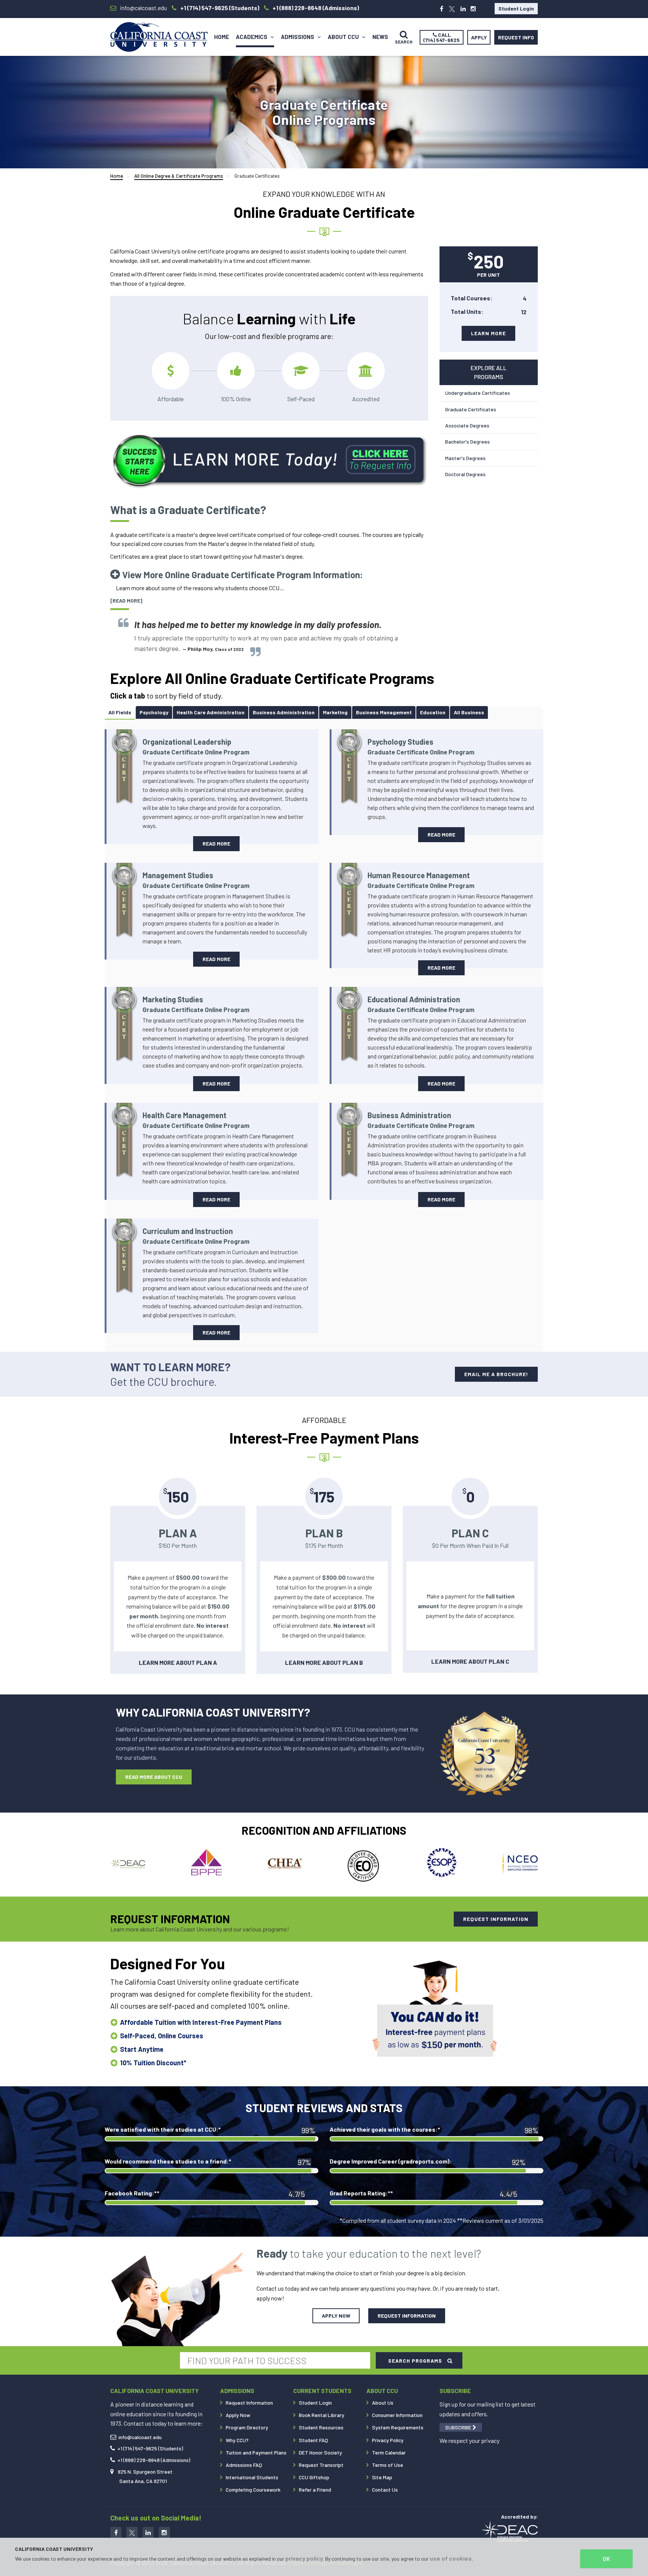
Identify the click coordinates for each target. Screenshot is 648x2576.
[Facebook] (442, 9)
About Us (383, 2403)
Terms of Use (388, 2465)
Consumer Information (397, 2415)
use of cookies (451, 2558)
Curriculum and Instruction (196, 1236)
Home (222, 37)
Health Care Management (196, 1120)
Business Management (384, 712)
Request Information (249, 2403)
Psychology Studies (421, 746)
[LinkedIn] (463, 9)
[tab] (120, 712)
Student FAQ (313, 2440)
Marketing (335, 712)
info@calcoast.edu (140, 2437)
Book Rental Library (322, 2415)
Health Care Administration (211, 712)
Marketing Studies (196, 1004)
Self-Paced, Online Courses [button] (162, 2036)
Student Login (516, 8)
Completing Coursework (253, 2490)
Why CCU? (237, 2440)
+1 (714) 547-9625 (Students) (150, 2448)
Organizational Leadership (196, 746)
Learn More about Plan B (324, 1662)
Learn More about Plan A (178, 1662)
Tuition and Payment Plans (256, 2452)
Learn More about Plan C (470, 1661)
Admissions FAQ (244, 2465)
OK (606, 2559)
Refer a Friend (315, 2490)
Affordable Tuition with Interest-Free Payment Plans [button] (201, 2022)
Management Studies (196, 880)
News (380, 37)
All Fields (120, 712)
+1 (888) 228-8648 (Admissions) (154, 2460)
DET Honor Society (320, 2452)
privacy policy (304, 2558)
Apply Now (238, 2415)
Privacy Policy (388, 2440)
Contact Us (385, 2490)
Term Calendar (389, 2452)
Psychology (154, 712)
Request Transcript (321, 2465)
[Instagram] (473, 9)
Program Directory (247, 2427)
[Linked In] (148, 2533)
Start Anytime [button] (142, 2049)
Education (433, 712)
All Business (469, 712)
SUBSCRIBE (459, 2427)
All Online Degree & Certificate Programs (179, 176)
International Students (252, 2477)
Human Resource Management (421, 880)
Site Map (382, 2477)
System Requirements (398, 2427)
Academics (252, 37)
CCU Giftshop (314, 2477)
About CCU (344, 37)
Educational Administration (421, 1004)
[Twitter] (452, 9)
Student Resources (321, 2427)
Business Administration (284, 712)
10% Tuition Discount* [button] (153, 2063)
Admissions (298, 37)
